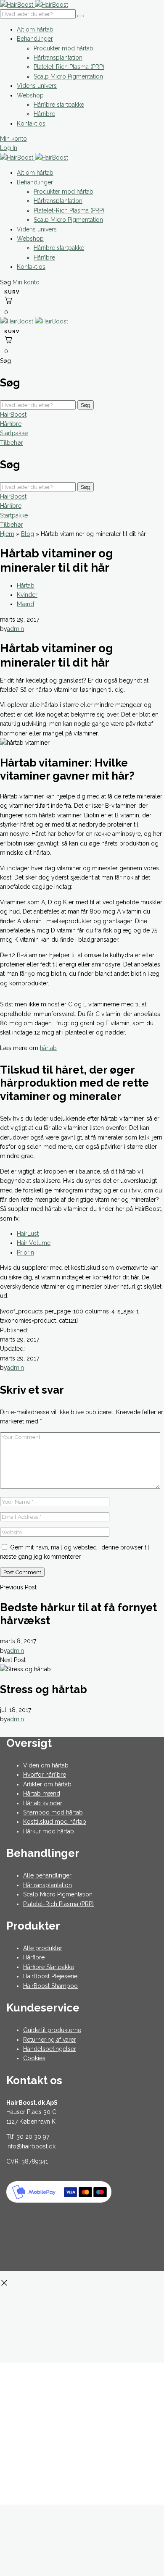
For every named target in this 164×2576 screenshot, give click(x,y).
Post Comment (22, 1572)
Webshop (30, 95)
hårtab (48, 1048)
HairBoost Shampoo (50, 1986)
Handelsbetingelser (50, 2049)
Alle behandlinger (47, 1875)
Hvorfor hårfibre (45, 1775)
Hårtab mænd (42, 1793)
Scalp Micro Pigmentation (68, 76)
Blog (28, 534)
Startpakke (14, 433)
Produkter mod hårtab (63, 48)
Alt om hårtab (35, 29)
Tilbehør (12, 443)
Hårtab (26, 586)
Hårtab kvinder (43, 1803)
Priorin (25, 1253)
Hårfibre (44, 114)
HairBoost (13, 415)
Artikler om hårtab (47, 1784)
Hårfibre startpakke (59, 105)
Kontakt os (31, 123)
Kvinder (27, 595)
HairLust (28, 1234)
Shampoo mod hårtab (53, 1812)
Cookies (34, 2058)
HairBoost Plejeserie (50, 1976)
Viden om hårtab (46, 1765)
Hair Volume (34, 1243)
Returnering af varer (50, 2040)
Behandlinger (35, 39)
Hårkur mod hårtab (49, 1831)
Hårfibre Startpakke (49, 1967)
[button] (6, 282)
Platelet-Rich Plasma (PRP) (69, 67)
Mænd (25, 604)
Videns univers (37, 86)
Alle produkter (43, 1948)
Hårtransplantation (58, 58)
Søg (86, 405)
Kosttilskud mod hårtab (55, 1822)
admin (16, 629)
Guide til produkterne (52, 2030)
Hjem (7, 534)
